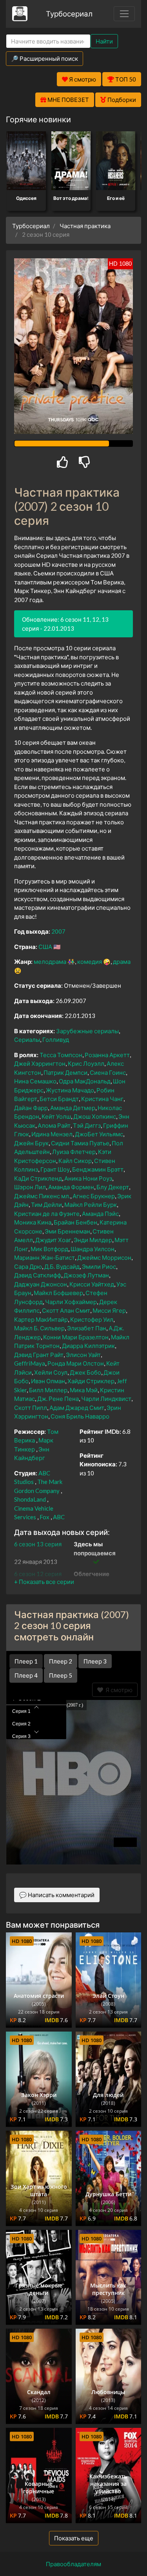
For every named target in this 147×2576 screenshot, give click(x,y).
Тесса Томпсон (61, 1055)
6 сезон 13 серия (38, 1544)
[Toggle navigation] (124, 14)
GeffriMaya (30, 1363)
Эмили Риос (99, 1266)
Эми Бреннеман (67, 1231)
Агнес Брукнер (94, 1196)
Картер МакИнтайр (41, 1319)
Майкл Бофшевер (58, 1293)
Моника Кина (33, 1222)
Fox (44, 1517)
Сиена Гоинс (108, 1072)
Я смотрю (118, 1690)
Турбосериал (69, 14)
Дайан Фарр (31, 1108)
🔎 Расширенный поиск (44, 58)
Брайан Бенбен (75, 1222)
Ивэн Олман (48, 1381)
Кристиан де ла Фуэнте (47, 1214)
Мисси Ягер (109, 1310)
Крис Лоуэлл (86, 1063)
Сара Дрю (28, 1266)
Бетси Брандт (59, 1099)
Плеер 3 (95, 1661)
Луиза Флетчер (74, 1152)
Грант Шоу (55, 1169)
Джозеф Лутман (86, 1275)
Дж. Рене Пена (58, 1399)
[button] (44, 1582)
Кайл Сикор (75, 1161)
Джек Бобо (85, 1372)
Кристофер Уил (92, 1319)
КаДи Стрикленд (38, 1178)
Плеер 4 (26, 1675)
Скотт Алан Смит (66, 1310)
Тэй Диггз (87, 1125)
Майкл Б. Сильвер (39, 1328)
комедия (90, 961)
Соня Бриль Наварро (80, 1416)
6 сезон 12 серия (38, 1574)
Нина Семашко (35, 1081)
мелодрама (50, 961)
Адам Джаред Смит (77, 1408)
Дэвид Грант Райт (39, 1355)
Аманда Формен (71, 1187)
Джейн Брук (31, 1143)
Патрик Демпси (65, 1072)
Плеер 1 (26, 1661)
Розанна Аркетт (107, 1055)
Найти (104, 41)
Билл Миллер (48, 1390)
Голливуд (56, 1039)
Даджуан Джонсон (41, 1284)
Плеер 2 (61, 1661)
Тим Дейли (46, 1205)
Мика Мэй (84, 1390)
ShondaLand (30, 1499)
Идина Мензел (52, 1134)
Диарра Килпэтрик (88, 1346)
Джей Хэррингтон (40, 1063)
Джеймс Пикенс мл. (42, 1196)
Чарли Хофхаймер (71, 1302)
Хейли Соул (51, 1372)
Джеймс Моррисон (104, 1257)
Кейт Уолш (56, 1116)
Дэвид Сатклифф (38, 1275)
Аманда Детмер (73, 1108)
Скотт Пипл (31, 1408)
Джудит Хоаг (53, 1240)
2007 (58, 931)
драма (122, 961)
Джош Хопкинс (95, 1116)
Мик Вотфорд (49, 1249)
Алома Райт (54, 1125)
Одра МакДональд (85, 1081)
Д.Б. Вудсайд (62, 1266)
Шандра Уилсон (93, 1249)
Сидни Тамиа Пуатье (80, 1143)
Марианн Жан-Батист (44, 1257)
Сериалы (27, 1039)
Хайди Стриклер (91, 1381)
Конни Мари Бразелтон (76, 1337)
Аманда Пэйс (100, 1214)
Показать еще (74, 2538)
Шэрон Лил (30, 1187)
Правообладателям (73, 2564)
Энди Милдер (93, 1240)
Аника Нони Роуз (88, 1178)
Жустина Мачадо (70, 1090)
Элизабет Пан (87, 1328)
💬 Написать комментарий (57, 1895)
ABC (59, 1517)
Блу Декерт (113, 1187)
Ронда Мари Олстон (76, 1363)
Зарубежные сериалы (87, 1031)
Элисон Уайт (83, 1355)
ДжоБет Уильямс (99, 1134)
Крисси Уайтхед (92, 1284)
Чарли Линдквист (106, 1399)
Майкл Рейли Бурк (91, 1205)
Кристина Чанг (102, 1099)
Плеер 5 (61, 1675)
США (45, 947)
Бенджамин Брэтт (98, 1169)
